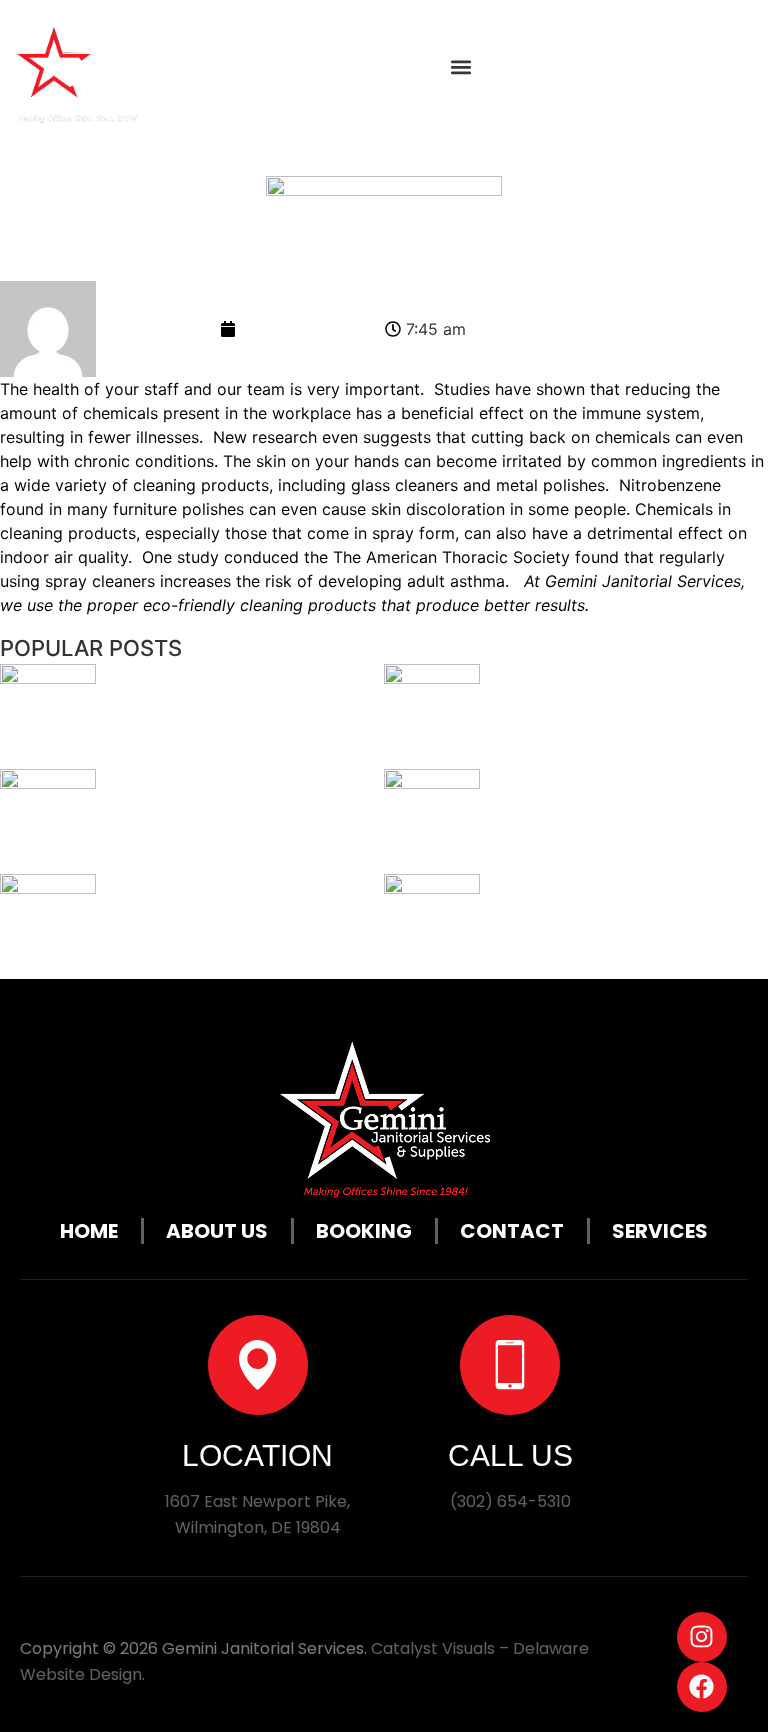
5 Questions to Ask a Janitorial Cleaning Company (606, 926)
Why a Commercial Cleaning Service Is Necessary (213, 821)
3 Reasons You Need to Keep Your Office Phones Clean (241, 926)
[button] (460, 66)
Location (257, 1455)
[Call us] (510, 1365)
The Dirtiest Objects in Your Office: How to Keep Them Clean (628, 716)
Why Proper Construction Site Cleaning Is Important (228, 716)
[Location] (258, 1365)
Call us (510, 1455)
